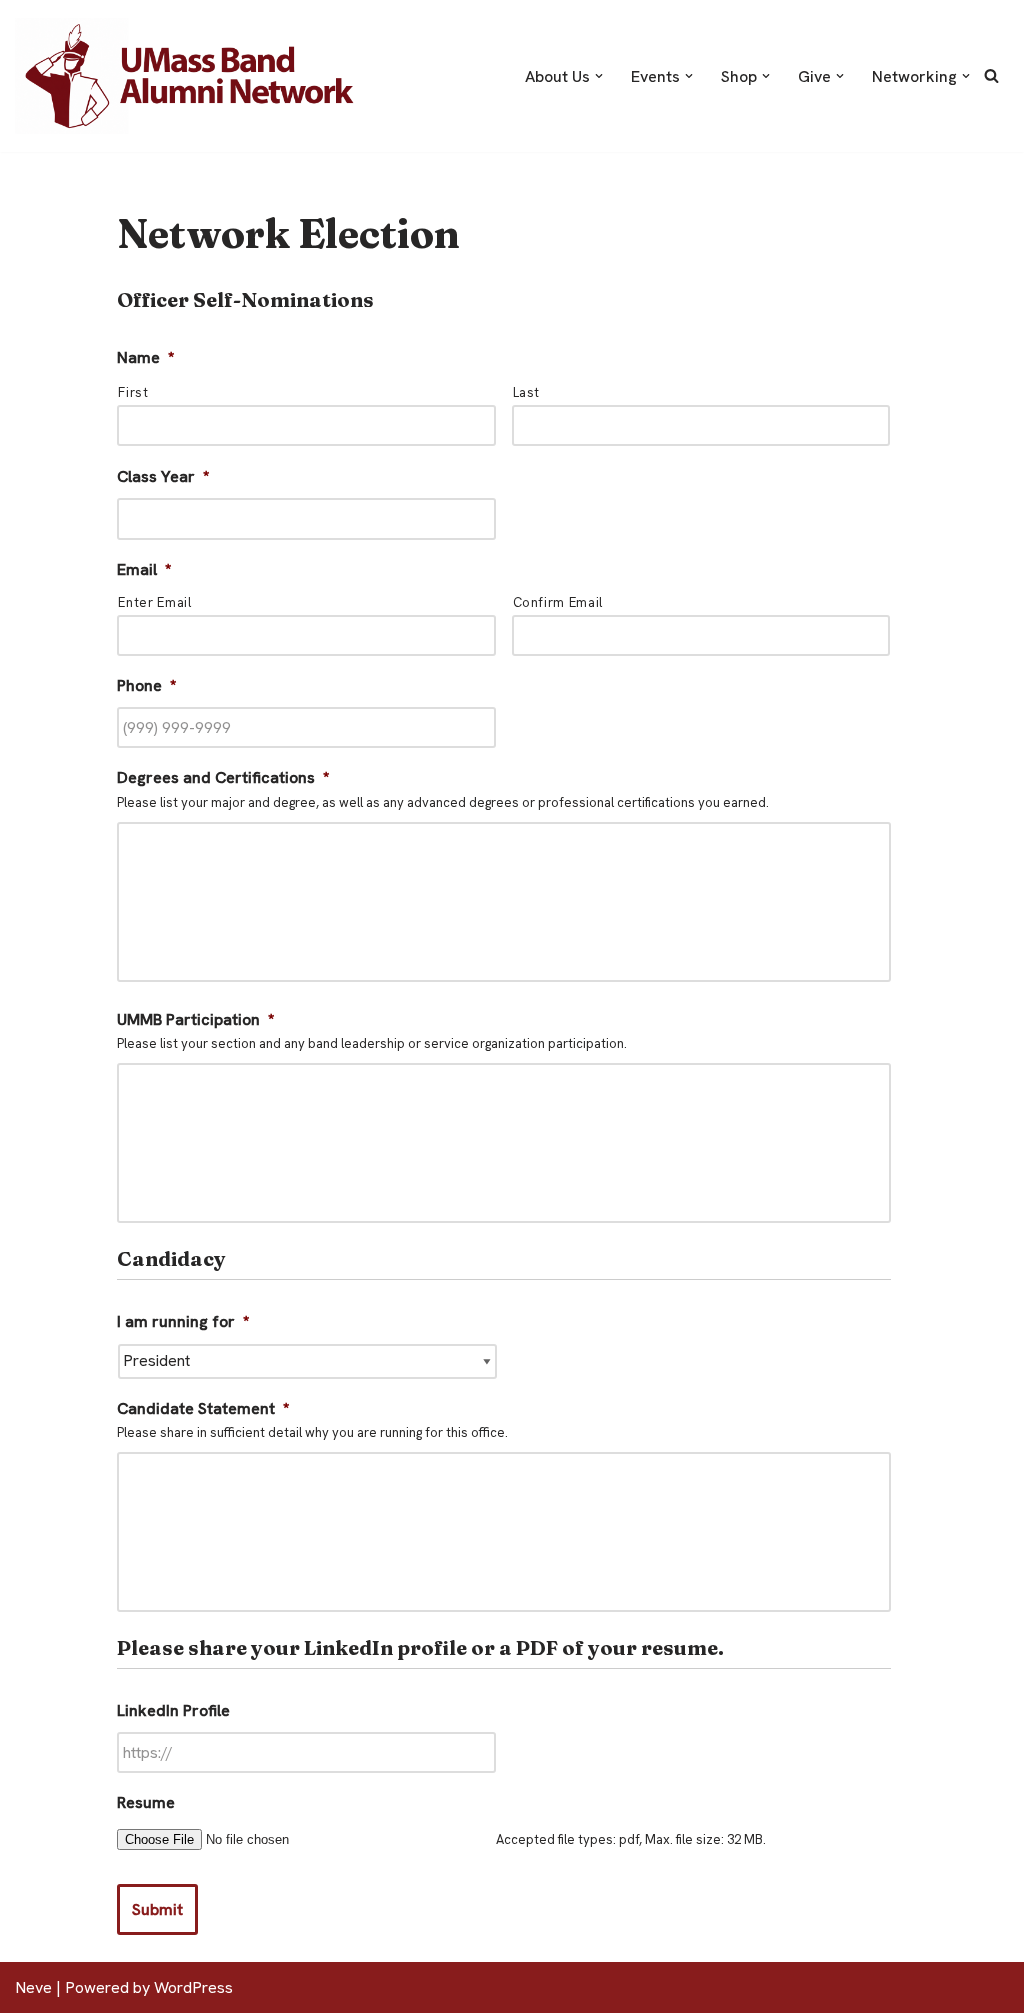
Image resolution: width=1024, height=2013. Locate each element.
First (133, 392)
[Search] (991, 75)
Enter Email (154, 602)
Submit (157, 1909)
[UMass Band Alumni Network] (190, 76)
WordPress (193, 1987)
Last (527, 392)
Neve (33, 1987)
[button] (599, 76)
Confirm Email (558, 602)
